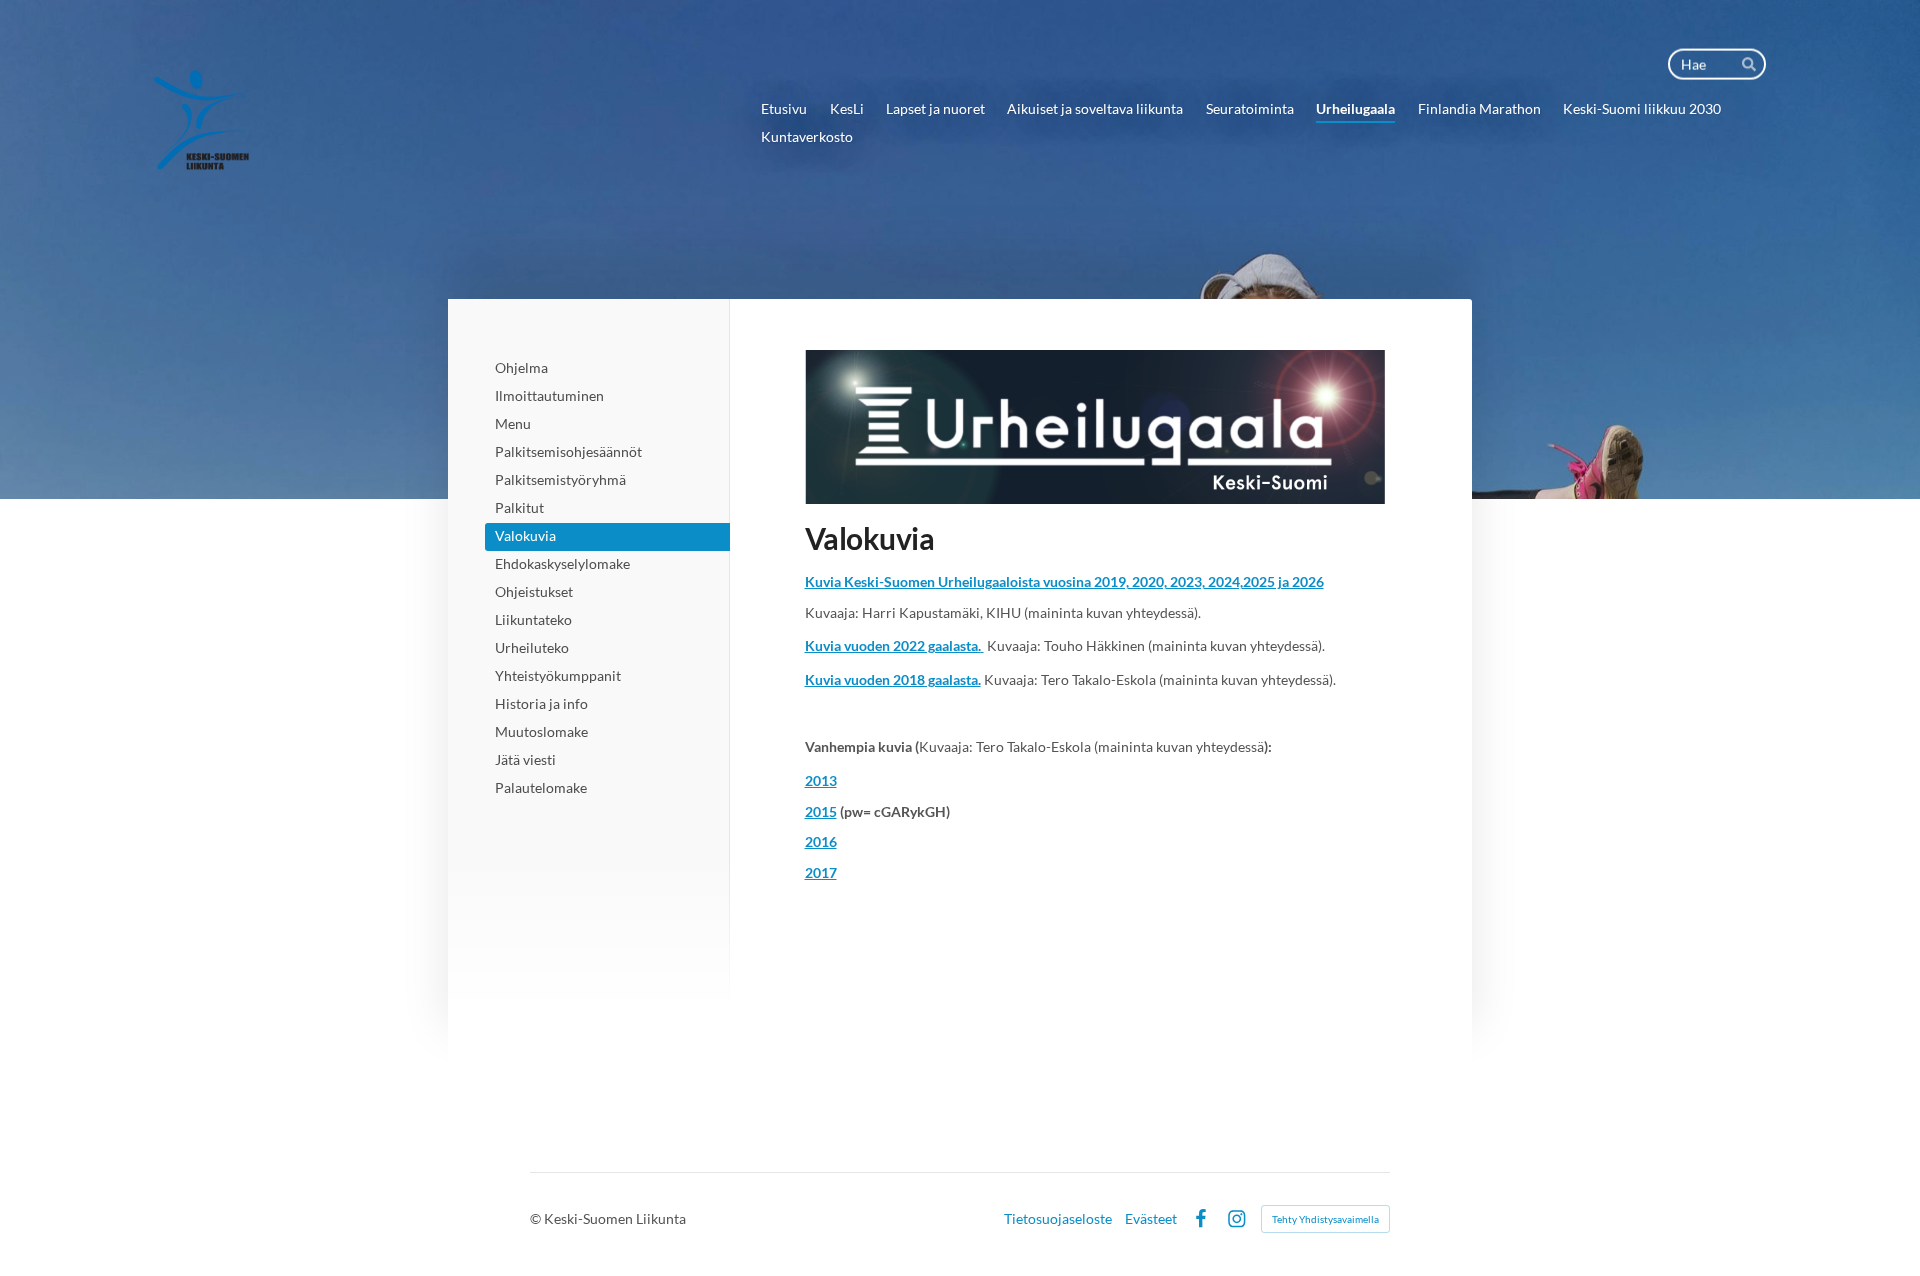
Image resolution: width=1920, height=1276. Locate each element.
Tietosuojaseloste (1058, 1219)
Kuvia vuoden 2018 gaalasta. (893, 679)
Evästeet (1151, 1219)
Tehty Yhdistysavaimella (1325, 1219)
